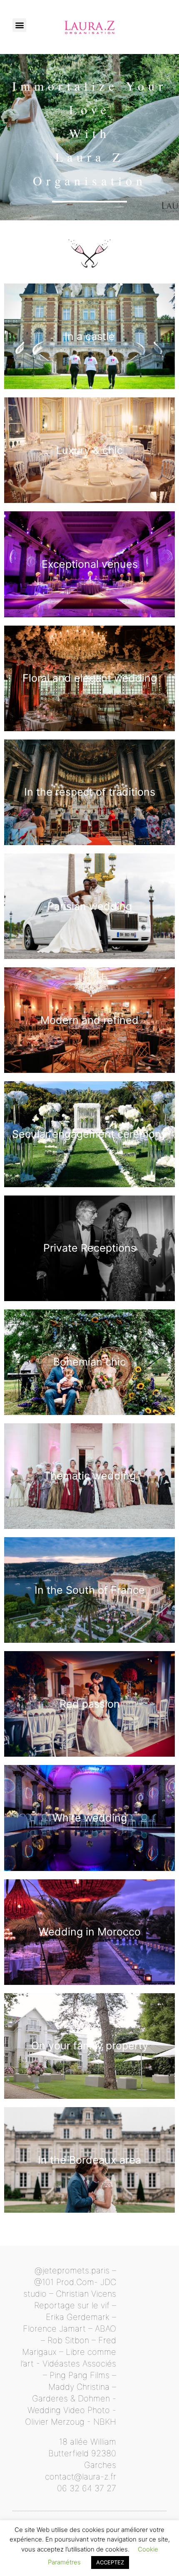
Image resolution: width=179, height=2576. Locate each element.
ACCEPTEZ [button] (110, 2562)
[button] (19, 25)
